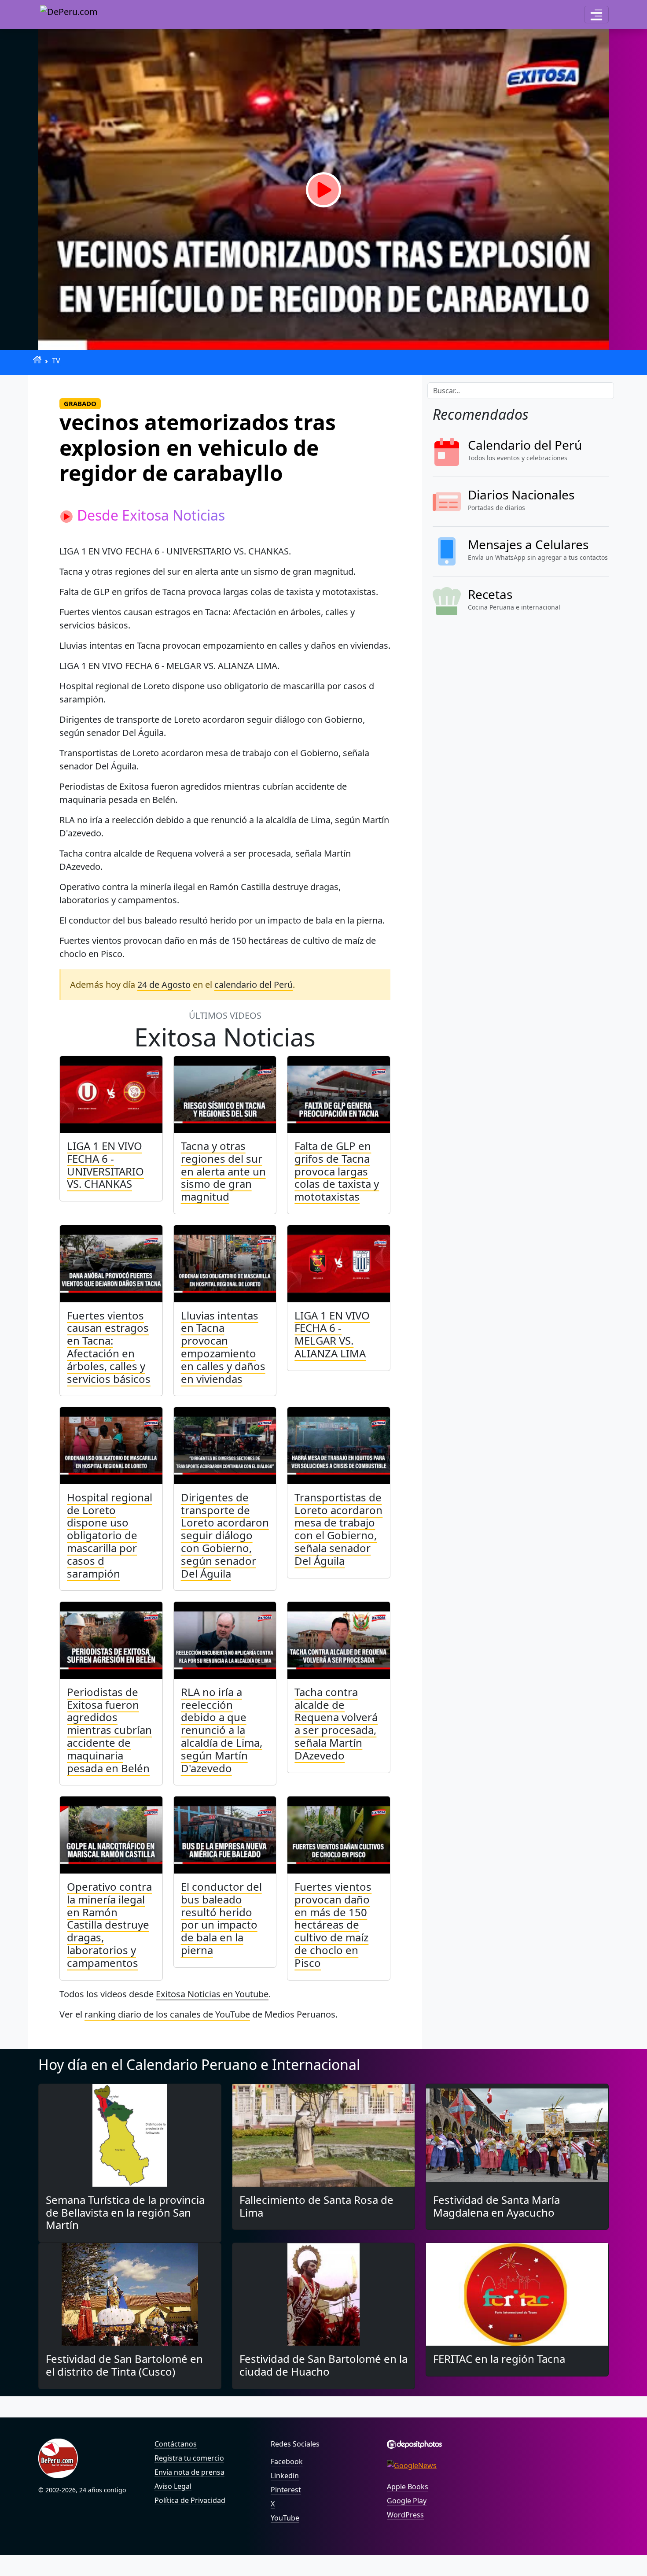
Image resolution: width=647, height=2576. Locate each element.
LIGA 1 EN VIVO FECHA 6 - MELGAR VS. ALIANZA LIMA (332, 1334)
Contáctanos (176, 2444)
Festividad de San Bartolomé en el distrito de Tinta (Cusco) (124, 2365)
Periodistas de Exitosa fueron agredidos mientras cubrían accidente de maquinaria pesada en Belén (109, 1730)
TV (56, 361)
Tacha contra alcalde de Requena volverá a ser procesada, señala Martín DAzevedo (336, 1724)
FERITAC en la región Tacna (499, 2359)
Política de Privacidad (190, 2500)
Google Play (407, 2501)
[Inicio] (37, 360)
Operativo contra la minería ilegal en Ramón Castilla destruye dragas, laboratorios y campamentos (109, 1925)
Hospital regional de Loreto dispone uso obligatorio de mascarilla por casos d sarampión (110, 1535)
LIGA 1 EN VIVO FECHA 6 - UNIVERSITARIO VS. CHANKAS (105, 1165)
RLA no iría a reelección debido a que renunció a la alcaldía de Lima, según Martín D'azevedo (222, 1730)
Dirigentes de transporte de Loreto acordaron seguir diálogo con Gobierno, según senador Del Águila (225, 1535)
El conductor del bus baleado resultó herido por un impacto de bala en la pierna (221, 1918)
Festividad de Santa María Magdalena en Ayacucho (496, 2206)
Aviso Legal (173, 2486)
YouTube (285, 2518)
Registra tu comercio (189, 2458)
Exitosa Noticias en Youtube (212, 1994)
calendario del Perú (254, 985)
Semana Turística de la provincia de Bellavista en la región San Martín (125, 2212)
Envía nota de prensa (189, 2472)
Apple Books (408, 2487)
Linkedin (285, 2476)
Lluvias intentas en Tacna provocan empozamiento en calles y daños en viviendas (223, 1347)
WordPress (405, 2515)
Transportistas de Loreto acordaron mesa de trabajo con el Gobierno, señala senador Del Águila (338, 1529)
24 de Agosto (164, 985)
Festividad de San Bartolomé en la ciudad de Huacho (323, 2365)
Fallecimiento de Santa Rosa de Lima (316, 2206)
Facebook (287, 2461)
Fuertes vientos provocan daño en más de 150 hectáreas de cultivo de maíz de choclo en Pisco (333, 1925)
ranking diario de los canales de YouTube (167, 2014)
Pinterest (286, 2490)
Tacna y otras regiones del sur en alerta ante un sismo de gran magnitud (223, 1171)
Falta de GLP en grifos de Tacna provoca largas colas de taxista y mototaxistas (337, 1171)
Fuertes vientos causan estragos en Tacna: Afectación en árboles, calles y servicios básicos (109, 1347)
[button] (596, 15)
